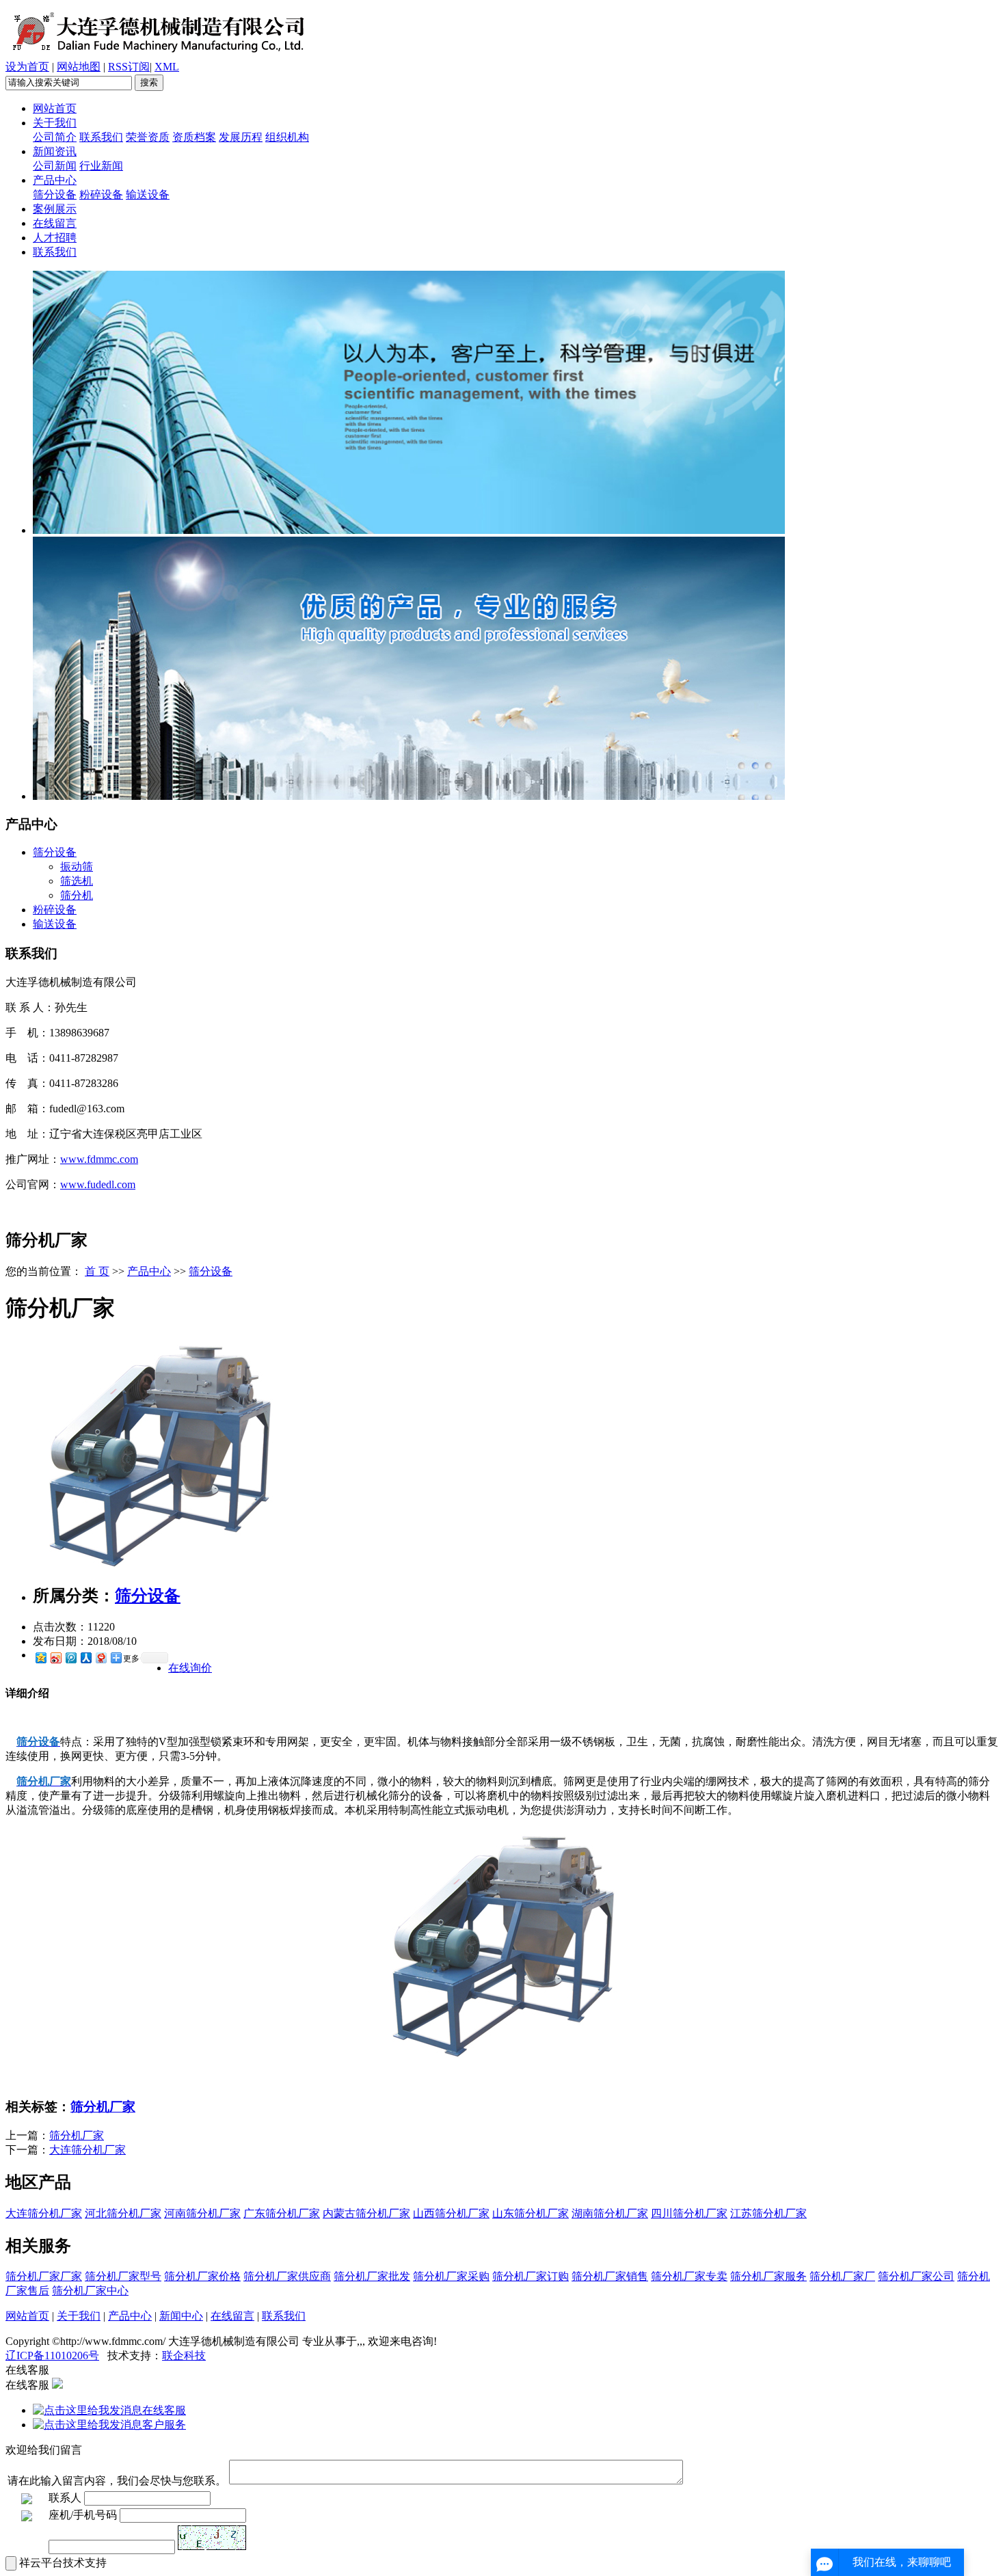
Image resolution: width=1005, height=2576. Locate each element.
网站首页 (55, 108)
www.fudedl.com (98, 1184)
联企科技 (184, 2356)
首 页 (97, 1271)
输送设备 (148, 194)
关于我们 (55, 123)
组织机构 (287, 137)
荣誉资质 (148, 137)
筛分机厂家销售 (610, 2276)
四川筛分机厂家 (689, 2213)
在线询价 (190, 1668)
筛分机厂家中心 (90, 2291)
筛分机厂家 (103, 2107)
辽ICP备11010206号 (52, 2356)
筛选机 (77, 881)
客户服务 (164, 2425)
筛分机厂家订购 (531, 2276)
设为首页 (27, 67)
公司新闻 (55, 166)
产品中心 (55, 180)
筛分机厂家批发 (372, 2276)
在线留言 (55, 223)
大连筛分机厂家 (88, 2150)
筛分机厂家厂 (842, 2276)
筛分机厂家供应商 (287, 2276)
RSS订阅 (129, 67)
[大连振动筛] (409, 530)
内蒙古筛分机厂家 (366, 2213)
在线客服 (164, 2410)
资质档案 (194, 137)
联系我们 (101, 137)
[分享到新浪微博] (55, 1658)
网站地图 (79, 67)
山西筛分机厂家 (451, 2213)
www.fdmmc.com (99, 1159)
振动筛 (77, 867)
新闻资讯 (55, 151)
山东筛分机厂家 (531, 2213)
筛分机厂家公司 (916, 2276)
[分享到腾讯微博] (70, 1658)
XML (167, 67)
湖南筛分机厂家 (610, 2213)
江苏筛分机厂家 (768, 2213)
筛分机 (77, 895)
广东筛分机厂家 (282, 2213)
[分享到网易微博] (100, 1658)
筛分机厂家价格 (202, 2276)
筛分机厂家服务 (768, 2276)
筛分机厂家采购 (451, 2276)
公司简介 (55, 137)
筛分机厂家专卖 (689, 2276)
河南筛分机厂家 (202, 2213)
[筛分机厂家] (159, 1568)
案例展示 (55, 209)
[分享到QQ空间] (40, 1658)
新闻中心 (181, 2316)
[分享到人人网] (85, 1658)
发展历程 (241, 137)
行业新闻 (101, 166)
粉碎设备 (101, 194)
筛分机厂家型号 (123, 2276)
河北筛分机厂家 (123, 2213)
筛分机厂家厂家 (44, 2276)
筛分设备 (55, 194)
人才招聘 (55, 238)
